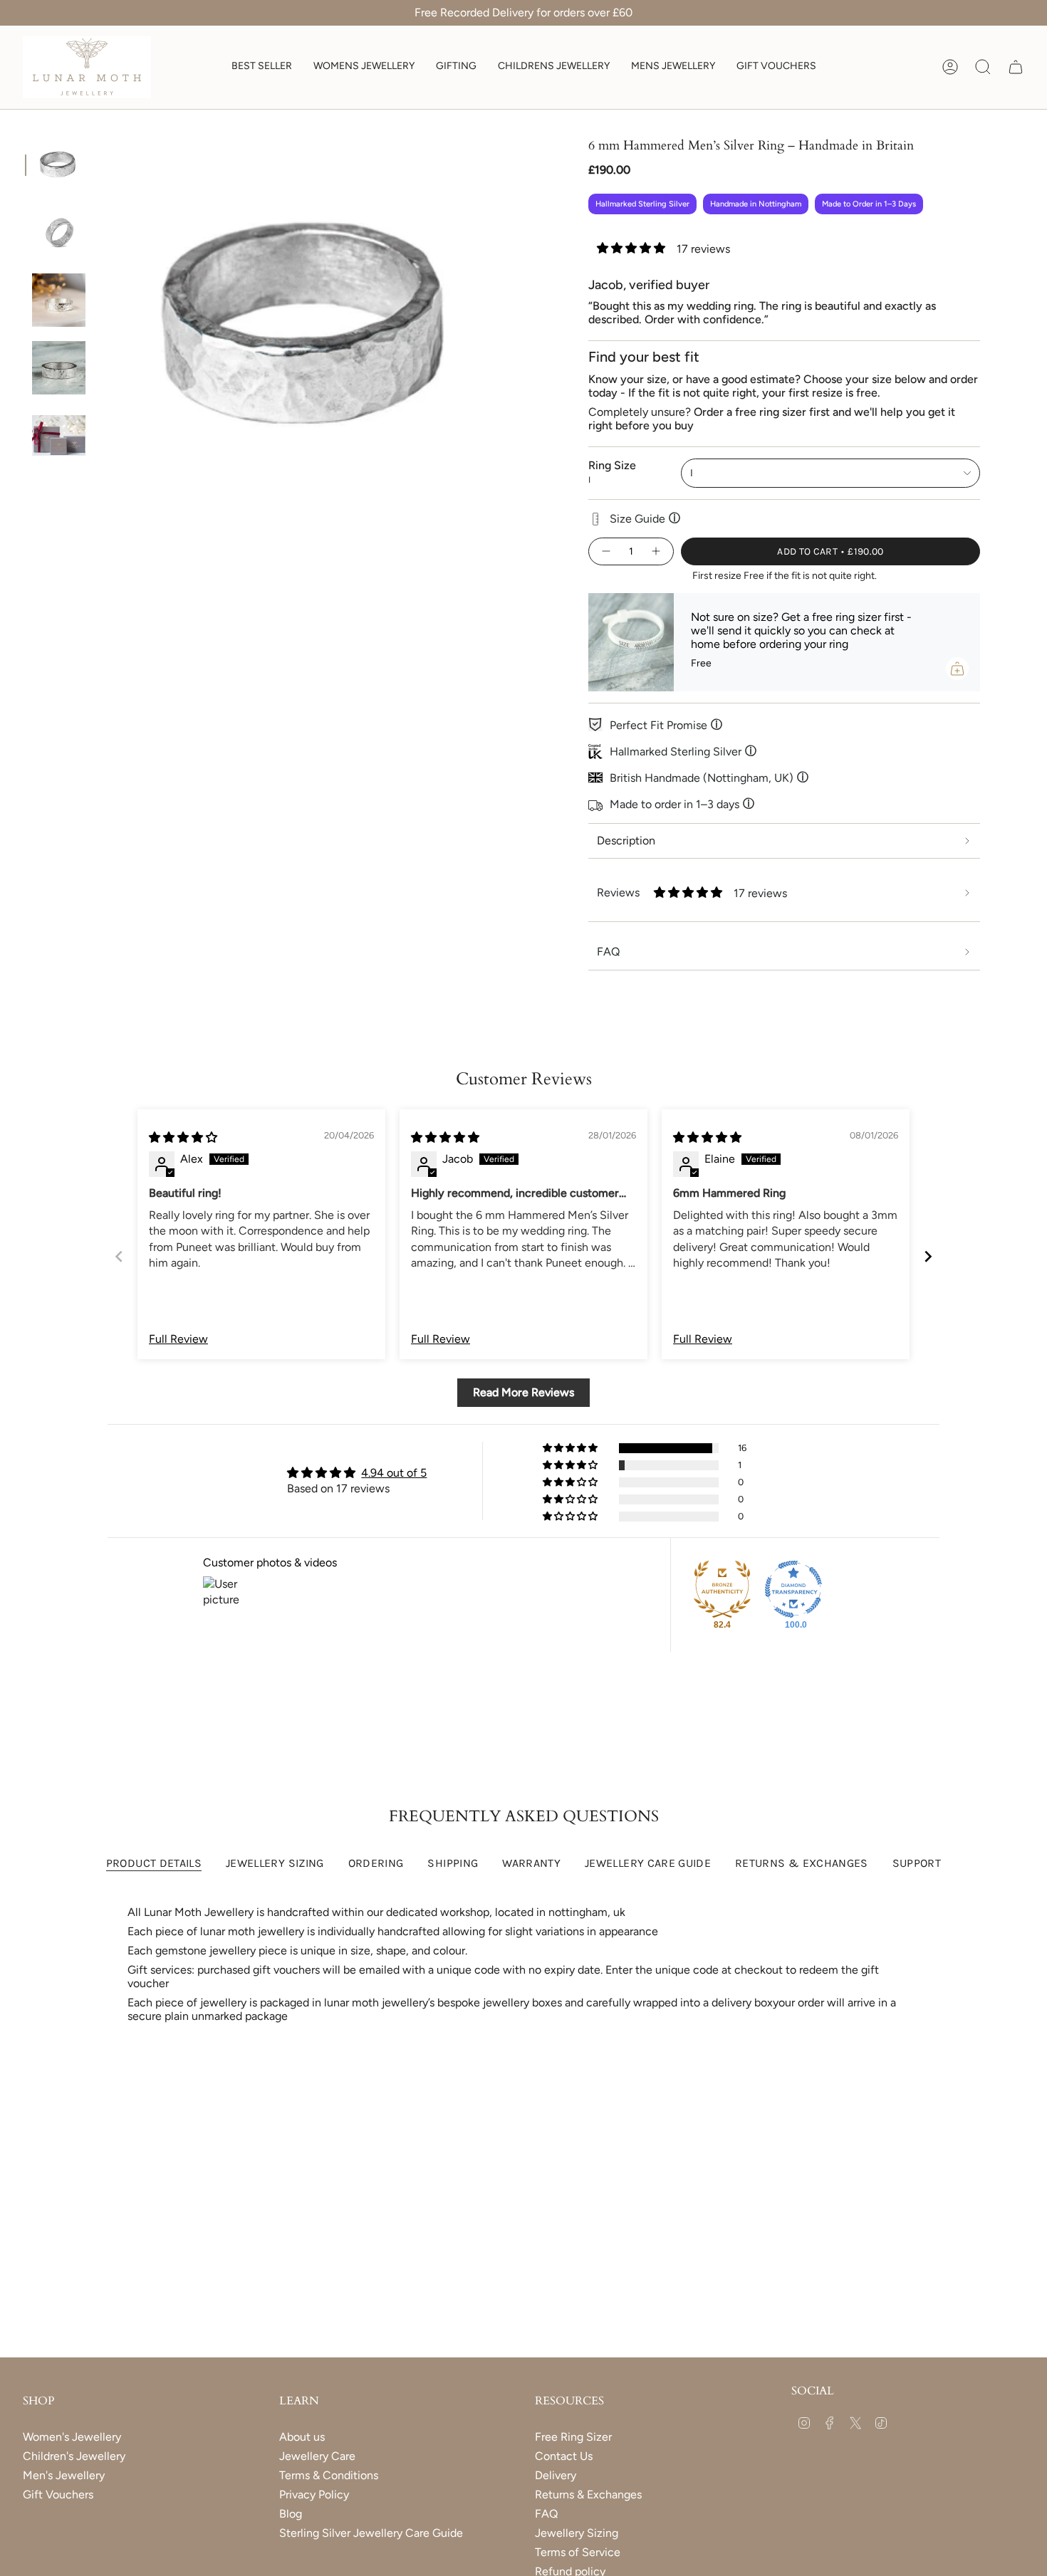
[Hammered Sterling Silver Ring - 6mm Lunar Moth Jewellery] (59, 300)
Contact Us (564, 2456)
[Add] (957, 669)
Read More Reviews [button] (523, 1392)
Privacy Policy (314, 2494)
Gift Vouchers (58, 2494)
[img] (183, 1137)
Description (626, 841)
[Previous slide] (119, 1256)
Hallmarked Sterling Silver (683, 751)
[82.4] (722, 1589)
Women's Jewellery (72, 2437)
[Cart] (1016, 67)
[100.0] (793, 1589)
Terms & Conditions (329, 2475)
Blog (291, 2514)
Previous (100, 327)
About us (302, 2437)
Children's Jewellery (74, 2456)
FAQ (546, 2514)
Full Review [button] (178, 1339)
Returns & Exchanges (588, 2494)
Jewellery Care (317, 2456)
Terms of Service (578, 2552)
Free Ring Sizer (573, 2437)
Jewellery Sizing (577, 2533)
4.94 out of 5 (394, 1473)
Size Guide (645, 518)
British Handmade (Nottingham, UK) (709, 777)
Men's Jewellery (64, 2475)
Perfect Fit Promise (666, 725)
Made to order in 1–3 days (682, 804)
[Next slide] (928, 1256)
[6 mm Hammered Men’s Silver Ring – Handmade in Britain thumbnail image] (59, 165)
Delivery (556, 2475)
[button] (364, 67)
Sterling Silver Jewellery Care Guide (371, 2533)
